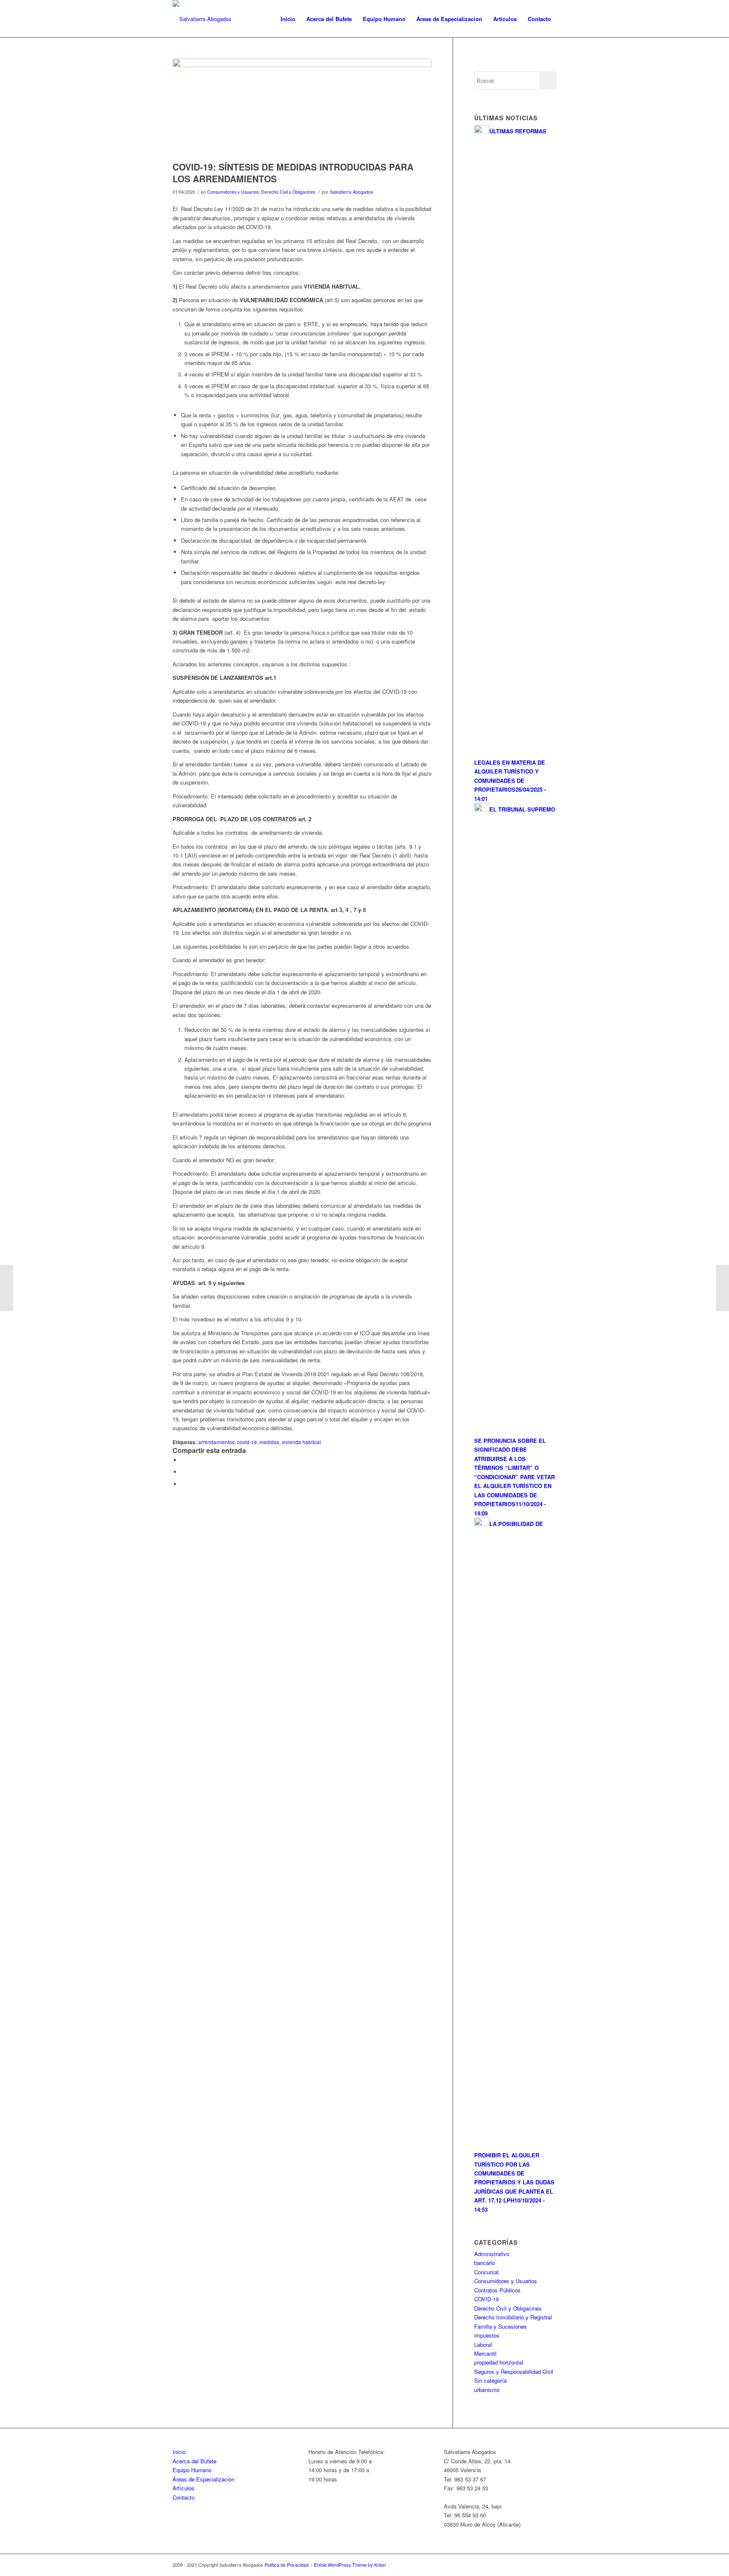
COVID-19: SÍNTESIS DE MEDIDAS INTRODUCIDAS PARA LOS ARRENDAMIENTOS (293, 172)
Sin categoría (490, 2380)
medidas (269, 1442)
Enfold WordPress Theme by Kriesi (350, 2565)
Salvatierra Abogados (351, 192)
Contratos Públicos (497, 2290)
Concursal (486, 2272)
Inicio (179, 2452)
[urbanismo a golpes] (302, 108)
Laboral (483, 2345)
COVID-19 (486, 2299)
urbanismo (487, 2390)
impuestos (487, 2335)
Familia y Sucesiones (501, 2326)
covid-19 (247, 1442)
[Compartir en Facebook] (183, 1460)
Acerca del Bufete (194, 2461)
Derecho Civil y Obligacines (288, 192)
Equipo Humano (192, 2470)
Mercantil (485, 2353)
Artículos (184, 2488)
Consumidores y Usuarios (233, 192)
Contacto (184, 2497)
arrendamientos (216, 1442)
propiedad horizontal (499, 2362)
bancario (485, 2263)
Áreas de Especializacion (204, 2479)
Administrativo (492, 2254)
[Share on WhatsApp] (183, 1484)
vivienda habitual (301, 1442)
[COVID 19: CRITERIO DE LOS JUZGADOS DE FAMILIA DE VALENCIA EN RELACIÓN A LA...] (7, 1288)
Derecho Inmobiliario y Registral (513, 2317)
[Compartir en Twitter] (183, 1472)
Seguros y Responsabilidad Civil (514, 2372)
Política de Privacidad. (288, 2565)
